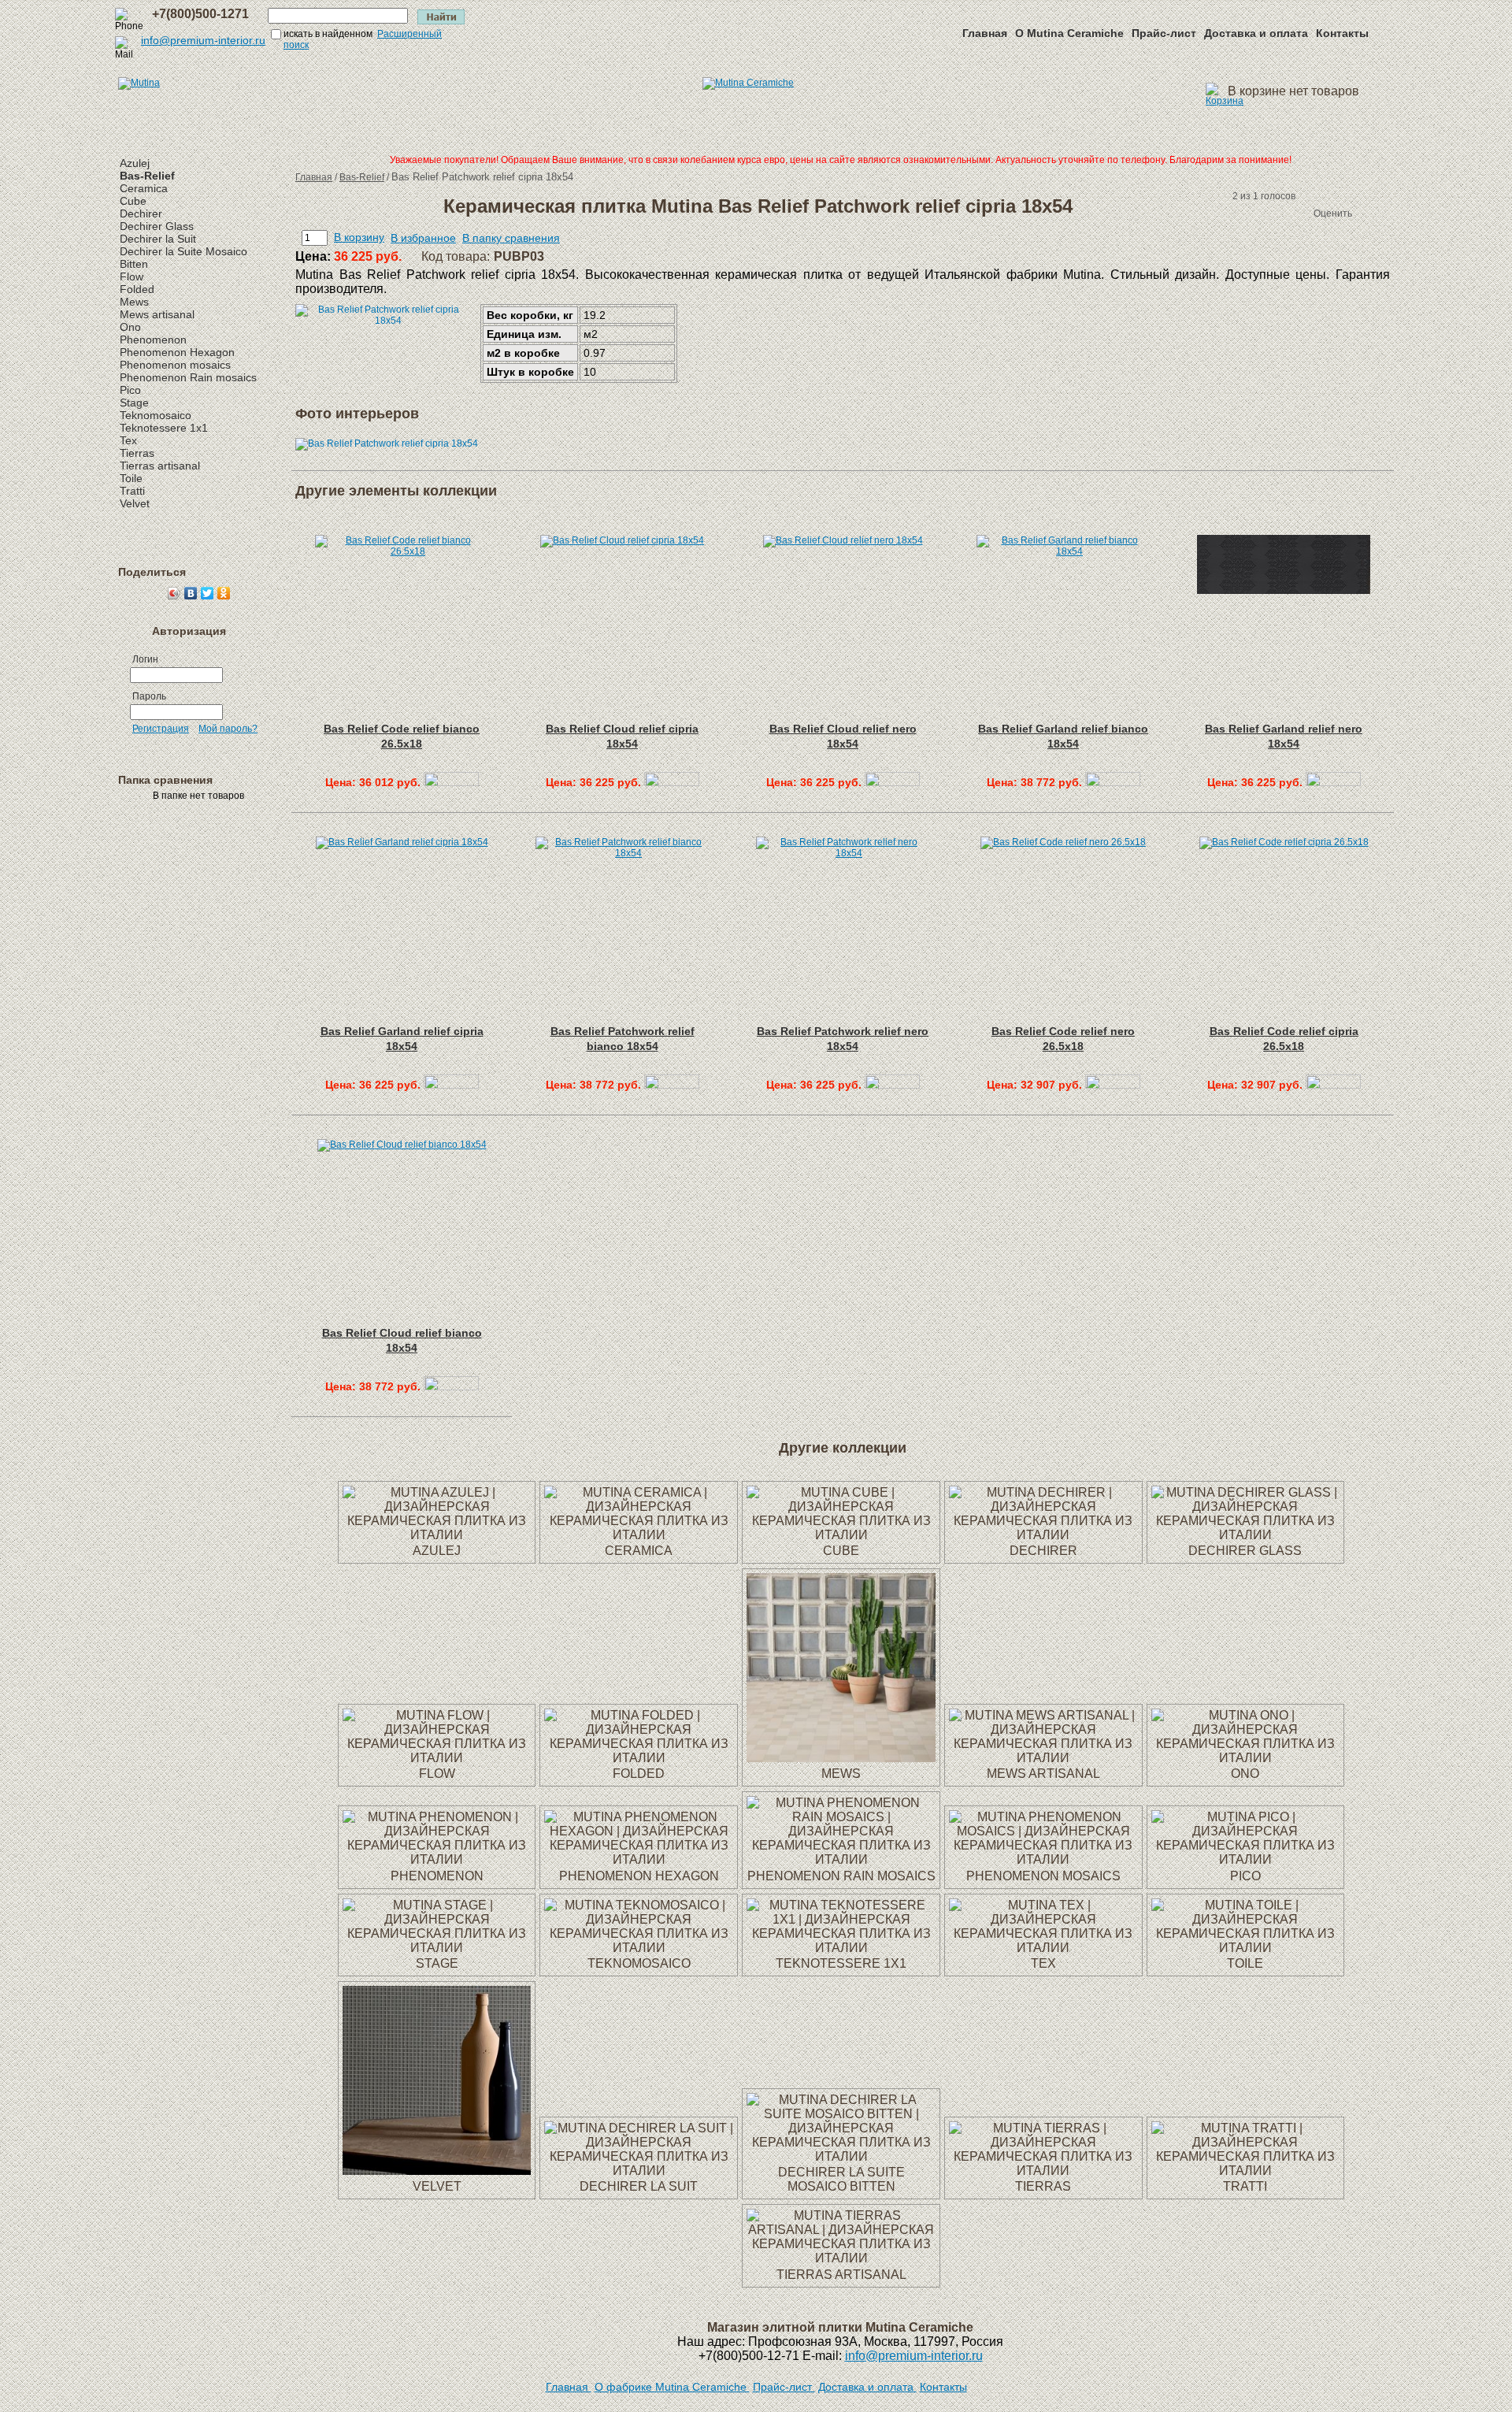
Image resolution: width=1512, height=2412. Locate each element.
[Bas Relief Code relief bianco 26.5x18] (451, 782)
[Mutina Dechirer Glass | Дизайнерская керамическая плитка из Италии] (1246, 1535)
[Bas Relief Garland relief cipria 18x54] (451, 1085)
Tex (128, 440)
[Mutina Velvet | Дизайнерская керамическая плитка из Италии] (437, 2171)
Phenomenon (153, 340)
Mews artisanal (157, 314)
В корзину (359, 237)
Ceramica (144, 188)
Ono (130, 327)
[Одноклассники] (224, 593)
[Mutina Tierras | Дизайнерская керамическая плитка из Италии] (1043, 2171)
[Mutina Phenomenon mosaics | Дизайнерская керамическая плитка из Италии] (1043, 1859)
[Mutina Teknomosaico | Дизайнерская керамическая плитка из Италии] (639, 1948)
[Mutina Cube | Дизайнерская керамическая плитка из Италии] (841, 1535)
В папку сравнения (511, 238)
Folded (137, 289)
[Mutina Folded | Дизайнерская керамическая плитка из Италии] (639, 1758)
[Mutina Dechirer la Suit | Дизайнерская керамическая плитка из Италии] (639, 2171)
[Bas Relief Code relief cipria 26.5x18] (1333, 1085)
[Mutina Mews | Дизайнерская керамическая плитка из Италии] (841, 1758)
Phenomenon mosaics (175, 365)
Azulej (135, 163)
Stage (134, 403)
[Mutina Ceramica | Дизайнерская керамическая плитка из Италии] (639, 1535)
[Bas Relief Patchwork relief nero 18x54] (892, 1085)
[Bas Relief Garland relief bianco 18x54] (1113, 782)
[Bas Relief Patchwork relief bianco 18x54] (672, 1085)
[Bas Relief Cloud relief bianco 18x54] (451, 1386)
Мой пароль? (228, 729)
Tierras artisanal (160, 466)
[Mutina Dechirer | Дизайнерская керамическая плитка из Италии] (1043, 1535)
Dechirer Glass (157, 226)
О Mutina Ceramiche (1069, 33)
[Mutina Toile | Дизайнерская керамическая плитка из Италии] (1246, 1948)
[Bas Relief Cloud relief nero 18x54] (892, 782)
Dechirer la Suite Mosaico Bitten (841, 2179)
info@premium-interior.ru (203, 40)
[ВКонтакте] (191, 593)
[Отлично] (1298, 213)
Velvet (135, 503)
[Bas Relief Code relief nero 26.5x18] (1113, 1085)
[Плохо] (1251, 213)
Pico (130, 390)
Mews (134, 302)
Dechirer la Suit (158, 239)
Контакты (1342, 33)
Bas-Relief (147, 176)
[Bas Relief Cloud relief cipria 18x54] (672, 782)
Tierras (137, 453)
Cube (133, 201)
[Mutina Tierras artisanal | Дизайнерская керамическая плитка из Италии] (841, 2258)
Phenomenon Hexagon (177, 352)
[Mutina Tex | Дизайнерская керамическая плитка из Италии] (1043, 1948)
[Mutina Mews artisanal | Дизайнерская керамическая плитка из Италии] (1043, 1758)
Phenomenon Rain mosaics (188, 377)
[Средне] (1266, 213)
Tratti (132, 491)
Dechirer (141, 213)
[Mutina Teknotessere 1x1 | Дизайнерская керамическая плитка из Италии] (841, 1948)
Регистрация (161, 729)
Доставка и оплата (1256, 33)
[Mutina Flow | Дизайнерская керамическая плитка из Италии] (437, 1758)
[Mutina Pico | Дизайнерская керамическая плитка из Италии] (1246, 1859)
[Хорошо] (1282, 213)
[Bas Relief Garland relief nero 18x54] (1333, 782)
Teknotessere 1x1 (164, 428)
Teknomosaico (156, 415)
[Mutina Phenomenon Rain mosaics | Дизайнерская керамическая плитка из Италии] (841, 1859)
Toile (131, 478)
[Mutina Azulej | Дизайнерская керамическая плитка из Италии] (437, 1535)
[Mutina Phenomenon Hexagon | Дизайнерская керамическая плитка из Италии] (639, 1859)
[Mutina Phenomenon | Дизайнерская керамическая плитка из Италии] (437, 1859)
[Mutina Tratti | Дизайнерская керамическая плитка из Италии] (1246, 2171)
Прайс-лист (1164, 33)
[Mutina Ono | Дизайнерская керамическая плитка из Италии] (1246, 1758)
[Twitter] (208, 593)
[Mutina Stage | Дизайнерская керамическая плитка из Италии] (437, 1948)
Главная (985, 33)
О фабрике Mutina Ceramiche (672, 2387)
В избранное (423, 238)
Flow (132, 276)
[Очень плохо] (1235, 213)
